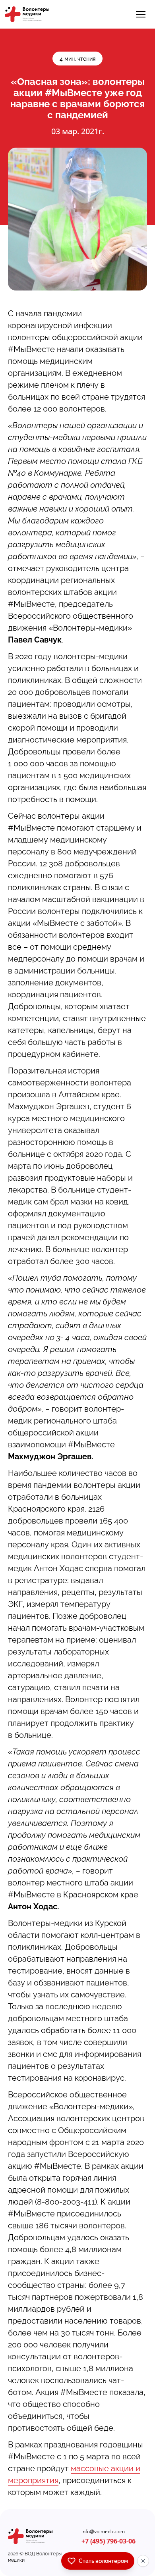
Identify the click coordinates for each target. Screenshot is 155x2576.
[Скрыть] (143, 2561)
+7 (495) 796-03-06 (108, 2541)
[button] (141, 14)
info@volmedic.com (103, 2532)
